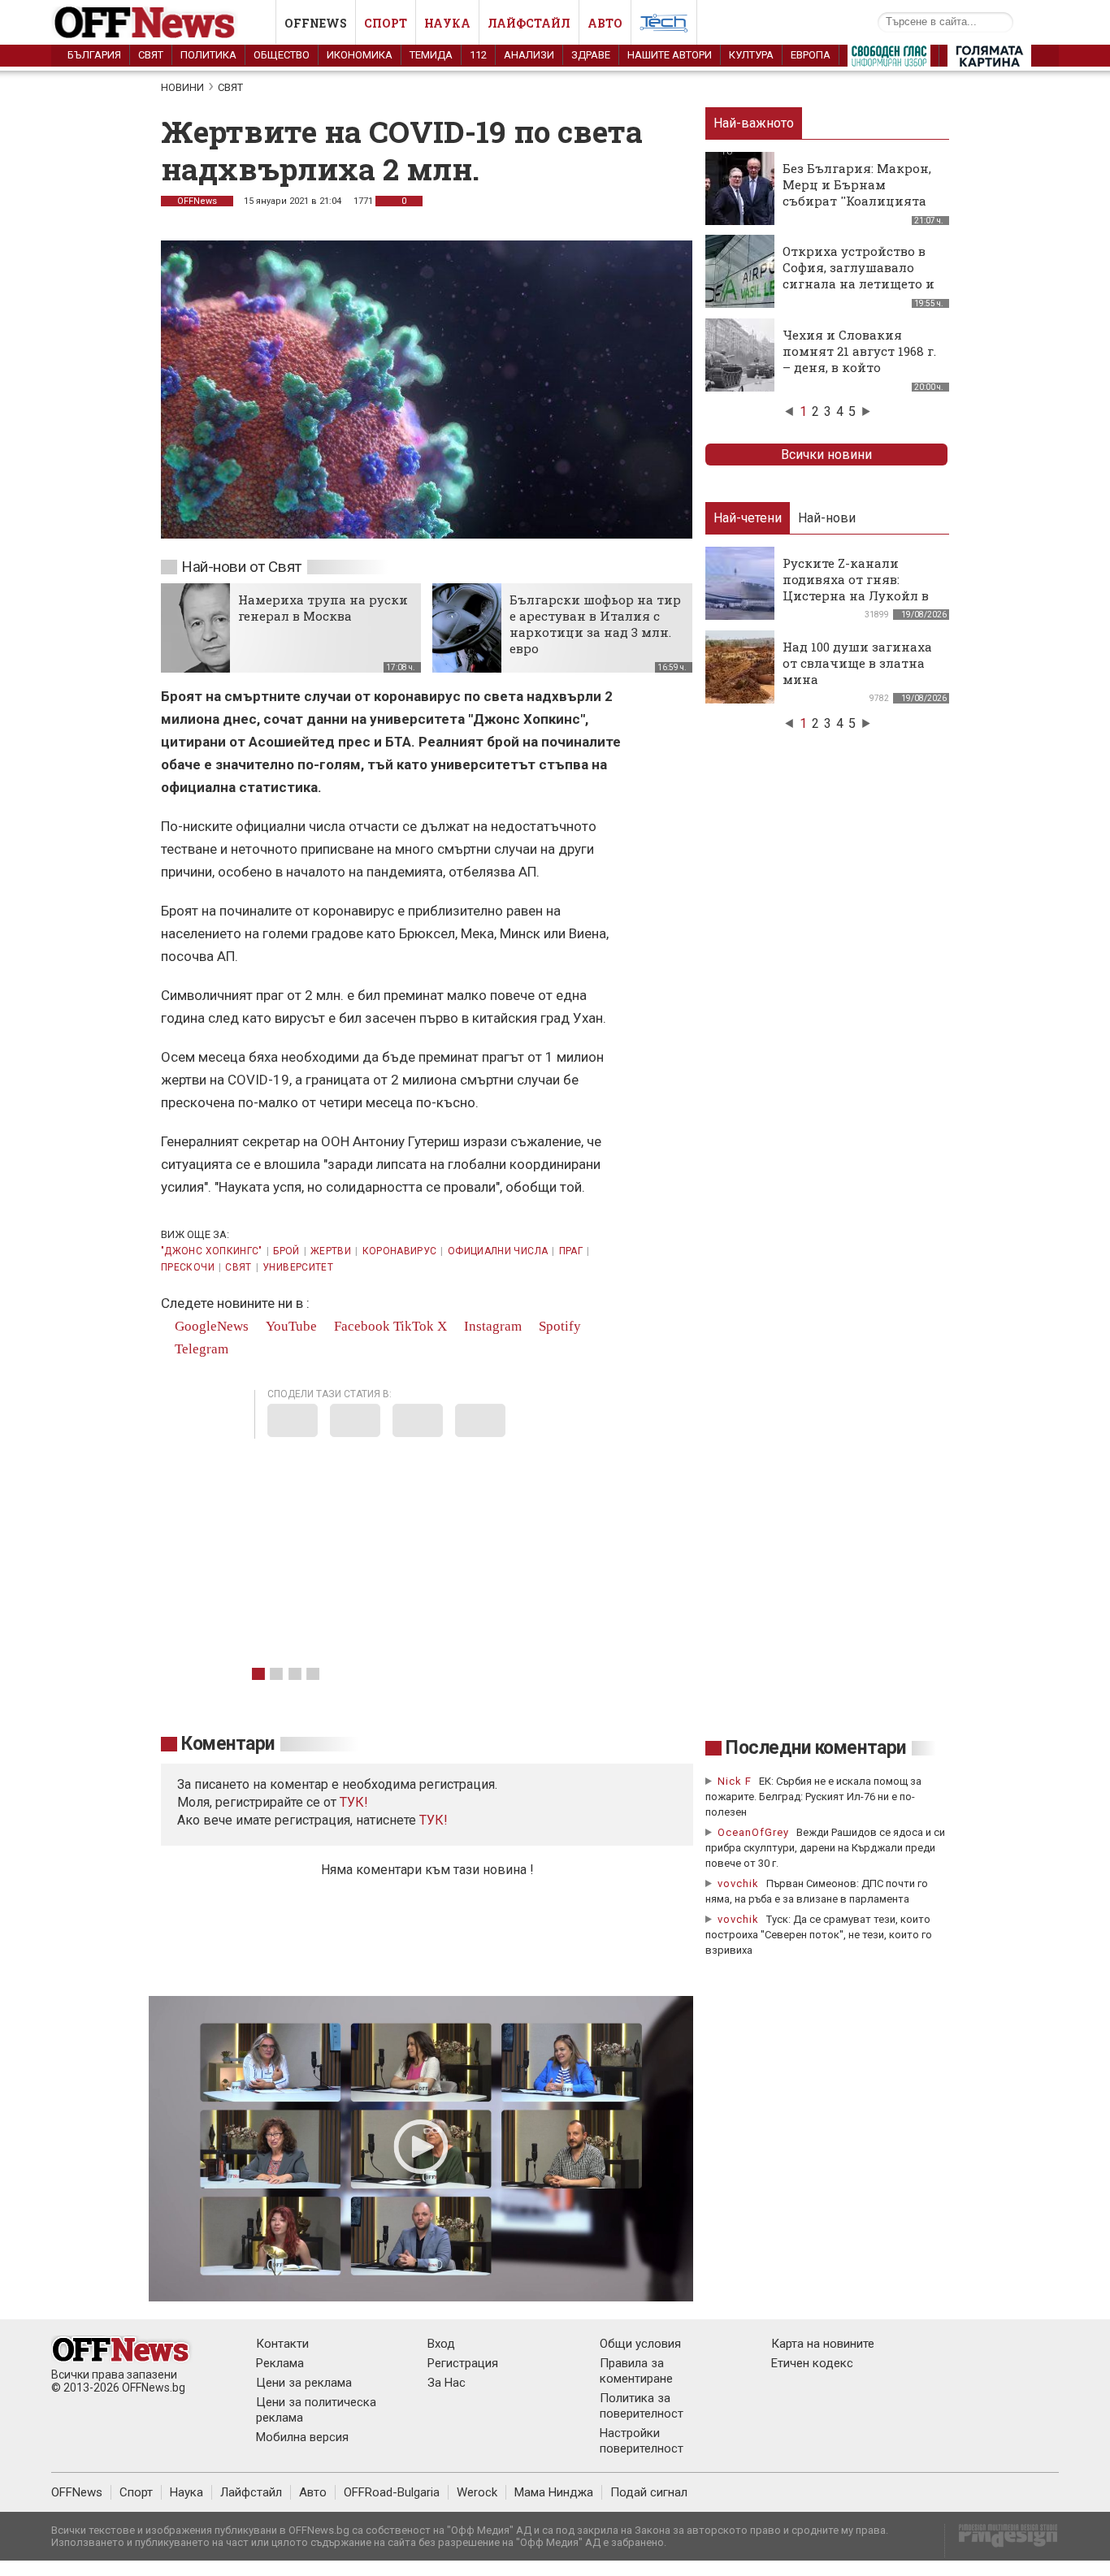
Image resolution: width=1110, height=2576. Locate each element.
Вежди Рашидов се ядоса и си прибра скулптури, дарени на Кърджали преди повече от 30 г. (825, 1848)
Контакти (282, 2344)
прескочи (188, 1267)
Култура (751, 55)
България (94, 55)
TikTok (414, 1326)
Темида (431, 55)
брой (286, 1251)
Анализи (529, 55)
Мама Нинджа (554, 2492)
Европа (811, 55)
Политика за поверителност (642, 2406)
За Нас (447, 2383)
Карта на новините (823, 2344)
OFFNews (197, 201)
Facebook (360, 1326)
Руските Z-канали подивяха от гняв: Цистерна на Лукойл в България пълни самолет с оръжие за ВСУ (856, 604)
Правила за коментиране (636, 2371)
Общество (282, 55)
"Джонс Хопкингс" (212, 1251)
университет (298, 1267)
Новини (182, 87)
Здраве (591, 55)
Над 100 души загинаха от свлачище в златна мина (857, 663)
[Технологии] (664, 26)
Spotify (558, 1326)
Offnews (316, 23)
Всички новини (826, 455)
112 (478, 55)
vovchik (738, 1883)
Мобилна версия (302, 2437)
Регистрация (463, 2363)
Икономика (360, 55)
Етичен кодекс (812, 2363)
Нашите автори (670, 55)
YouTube (290, 1326)
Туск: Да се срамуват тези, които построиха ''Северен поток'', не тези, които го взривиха (819, 1935)
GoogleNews (210, 1326)
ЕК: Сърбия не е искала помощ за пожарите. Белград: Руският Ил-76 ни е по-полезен (813, 1797)
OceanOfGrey (753, 1832)
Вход (441, 2344)
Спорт (386, 23)
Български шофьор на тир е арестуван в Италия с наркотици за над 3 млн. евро (595, 624)
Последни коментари (816, 1748)
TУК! (354, 1802)
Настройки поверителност (642, 2441)
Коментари (228, 1744)
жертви (331, 1251)
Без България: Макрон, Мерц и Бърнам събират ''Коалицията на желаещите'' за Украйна (857, 201)
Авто (605, 23)
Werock (477, 2492)
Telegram (200, 1349)
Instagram (491, 1326)
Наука (447, 23)
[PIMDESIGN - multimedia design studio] (1002, 2541)
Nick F (735, 1781)
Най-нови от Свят (241, 567)
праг (571, 1251)
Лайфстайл (529, 23)
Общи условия (640, 2344)
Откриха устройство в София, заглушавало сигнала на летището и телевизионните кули (859, 275)
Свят (151, 55)
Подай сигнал (649, 2492)
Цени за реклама (304, 2383)
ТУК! (434, 1820)
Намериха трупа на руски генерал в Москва (323, 608)
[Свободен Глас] (889, 59)
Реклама (280, 2363)
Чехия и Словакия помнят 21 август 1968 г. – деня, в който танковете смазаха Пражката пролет (859, 367)
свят (238, 1267)
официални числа (498, 1251)
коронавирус (400, 1251)
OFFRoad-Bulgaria (392, 2492)
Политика (208, 55)
